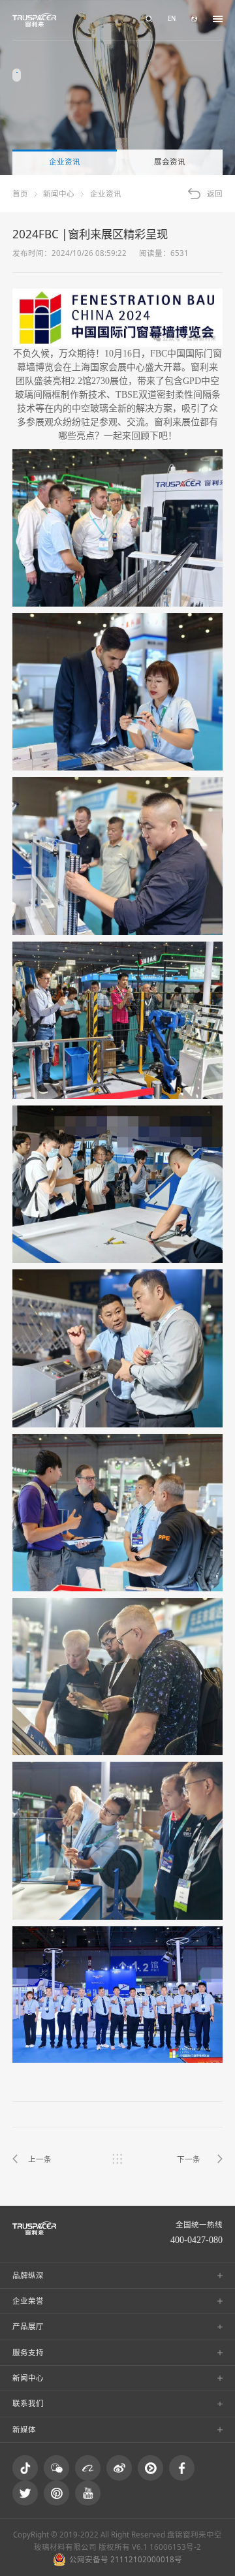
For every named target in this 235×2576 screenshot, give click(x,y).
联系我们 (28, 2403)
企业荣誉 (28, 2301)
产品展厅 (28, 2326)
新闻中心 (59, 194)
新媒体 (24, 2429)
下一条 (189, 2159)
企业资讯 (65, 162)
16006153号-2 (175, 2547)
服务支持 (28, 2352)
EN (172, 19)
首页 (20, 194)
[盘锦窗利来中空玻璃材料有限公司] (34, 20)
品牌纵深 (28, 2275)
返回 (215, 194)
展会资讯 (170, 162)
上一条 (40, 2159)
